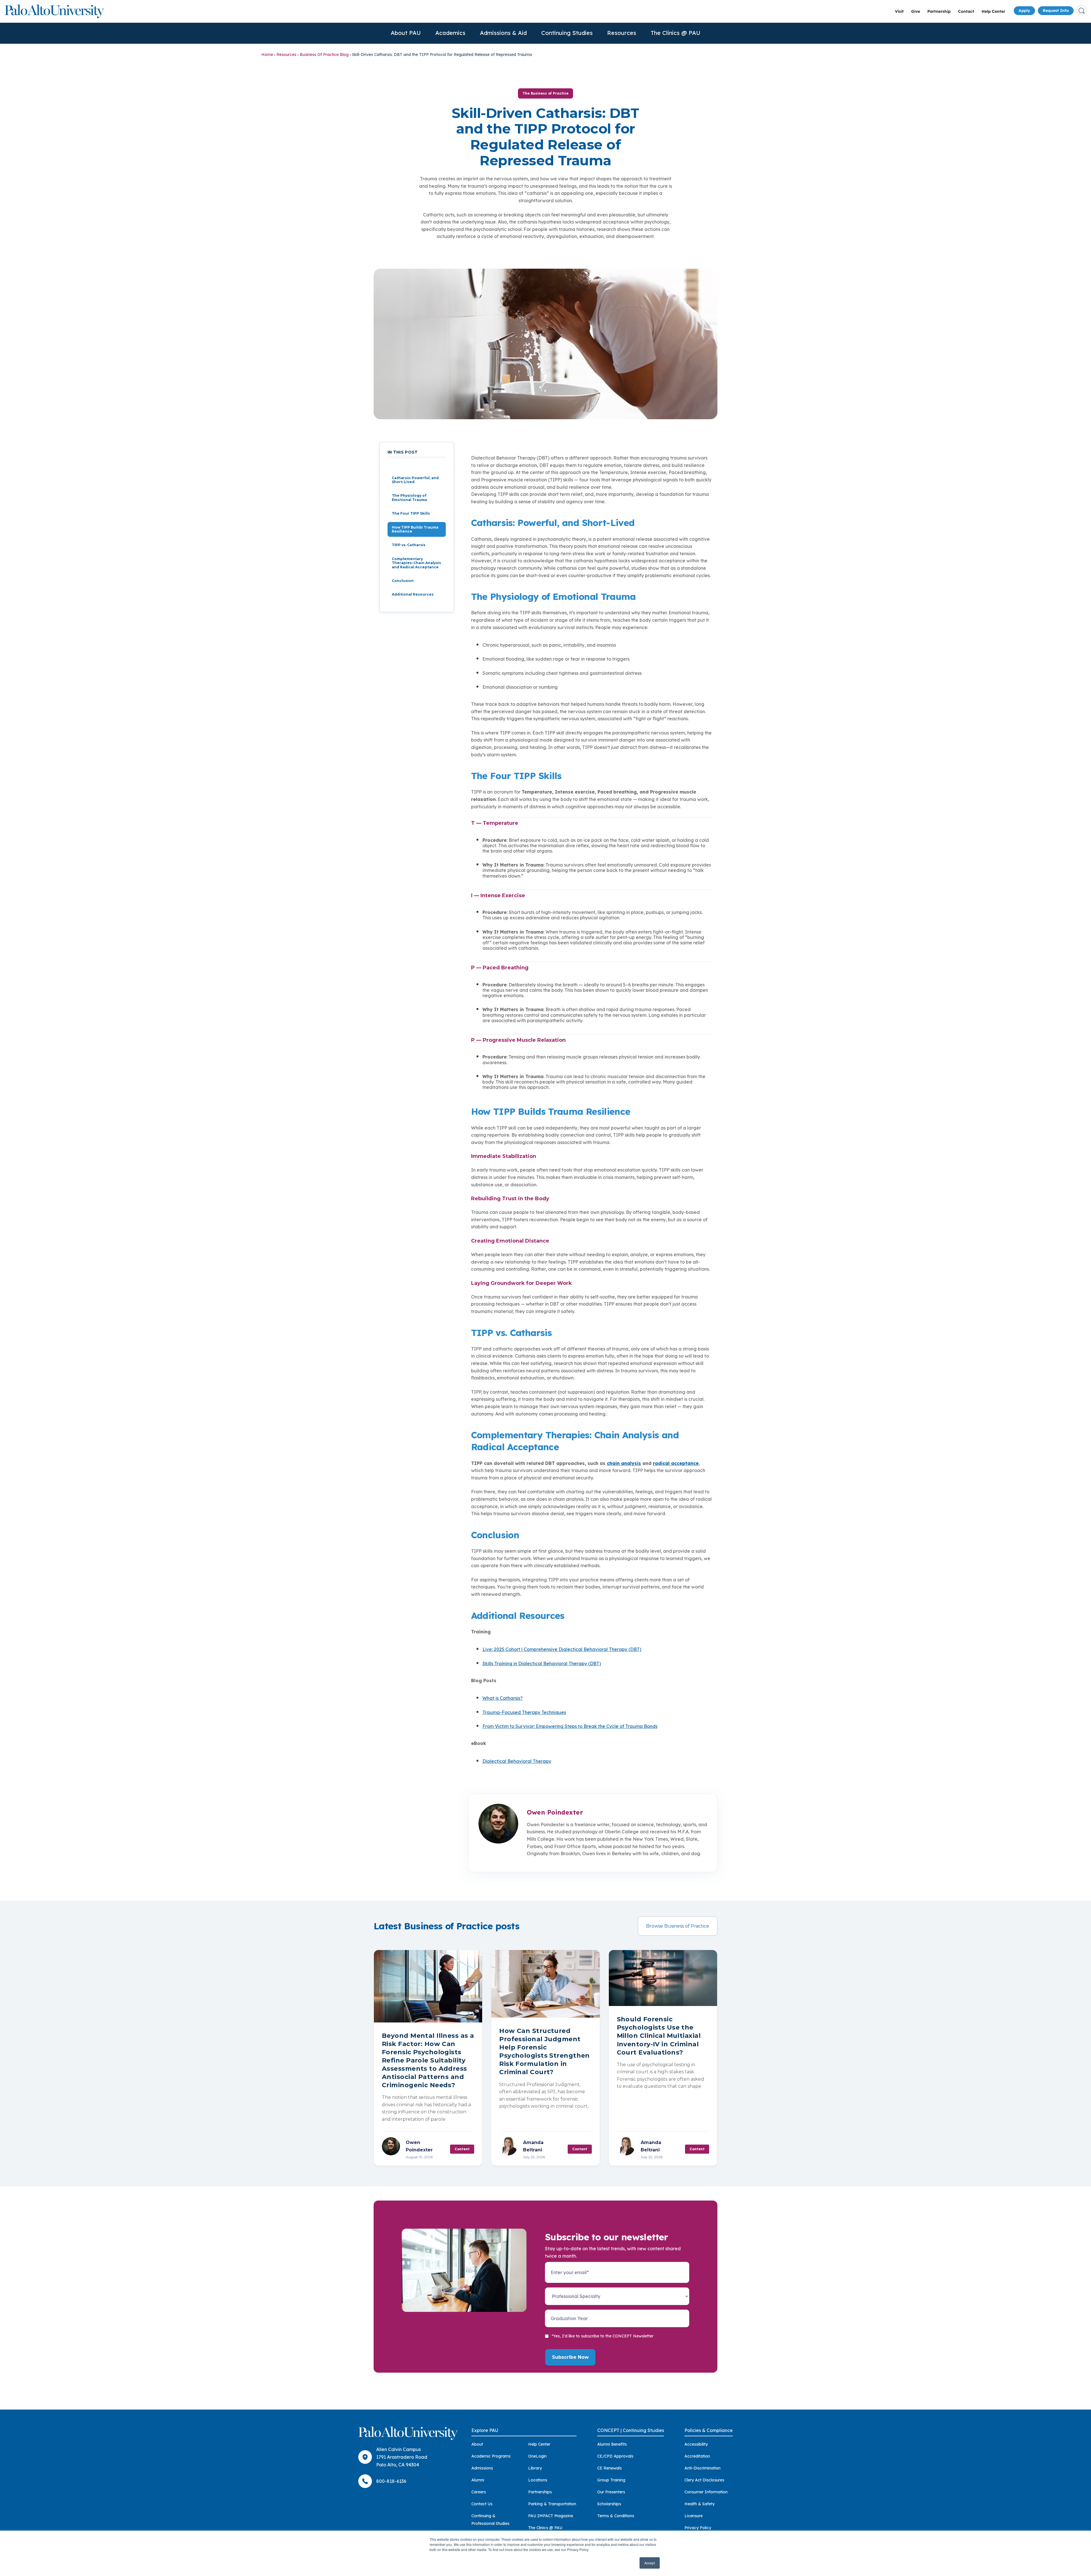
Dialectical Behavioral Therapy (517, 1761)
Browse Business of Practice (678, 1926)
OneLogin (537, 2456)
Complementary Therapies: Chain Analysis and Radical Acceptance (416, 563)
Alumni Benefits (612, 2444)
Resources (622, 33)
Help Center (993, 11)
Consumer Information (706, 2492)
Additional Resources (413, 595)
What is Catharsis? (503, 1698)
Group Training (611, 2480)
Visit (899, 11)
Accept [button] (650, 2563)
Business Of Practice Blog (324, 55)
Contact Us (482, 2504)
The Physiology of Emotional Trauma (409, 498)
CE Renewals (609, 2468)
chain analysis (624, 1463)
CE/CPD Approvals (615, 2456)
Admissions (482, 2468)
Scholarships (609, 2504)
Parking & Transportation (552, 2504)
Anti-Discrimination (702, 2468)
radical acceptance (676, 1463)
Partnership (939, 11)
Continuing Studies (567, 33)
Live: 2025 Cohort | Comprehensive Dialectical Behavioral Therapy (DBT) (562, 1649)
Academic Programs (491, 2456)
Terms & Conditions (616, 2516)
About (477, 2444)
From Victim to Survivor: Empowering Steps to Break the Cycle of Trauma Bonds (570, 1726)
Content (462, 2149)
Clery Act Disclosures (704, 2480)
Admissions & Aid (503, 33)
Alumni (478, 2480)
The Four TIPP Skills (411, 514)
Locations (538, 2480)
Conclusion (403, 581)
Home (267, 55)
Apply (1024, 11)
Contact (966, 11)
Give (916, 11)
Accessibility (696, 2444)
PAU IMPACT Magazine (551, 2516)
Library (535, 2468)
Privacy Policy (698, 2528)
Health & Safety (699, 2504)
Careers (479, 2492)
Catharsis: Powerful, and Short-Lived (415, 480)
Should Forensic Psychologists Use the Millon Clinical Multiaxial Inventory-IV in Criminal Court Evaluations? (659, 2036)
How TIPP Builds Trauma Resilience (415, 529)
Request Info (1056, 11)
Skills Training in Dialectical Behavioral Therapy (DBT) (542, 1663)
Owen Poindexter (555, 1812)
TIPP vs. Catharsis (409, 545)
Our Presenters (611, 2492)
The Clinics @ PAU (675, 33)
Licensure (694, 2516)
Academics (450, 33)
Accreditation (697, 2456)
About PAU (406, 33)
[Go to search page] (1081, 10)
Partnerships (540, 2492)
